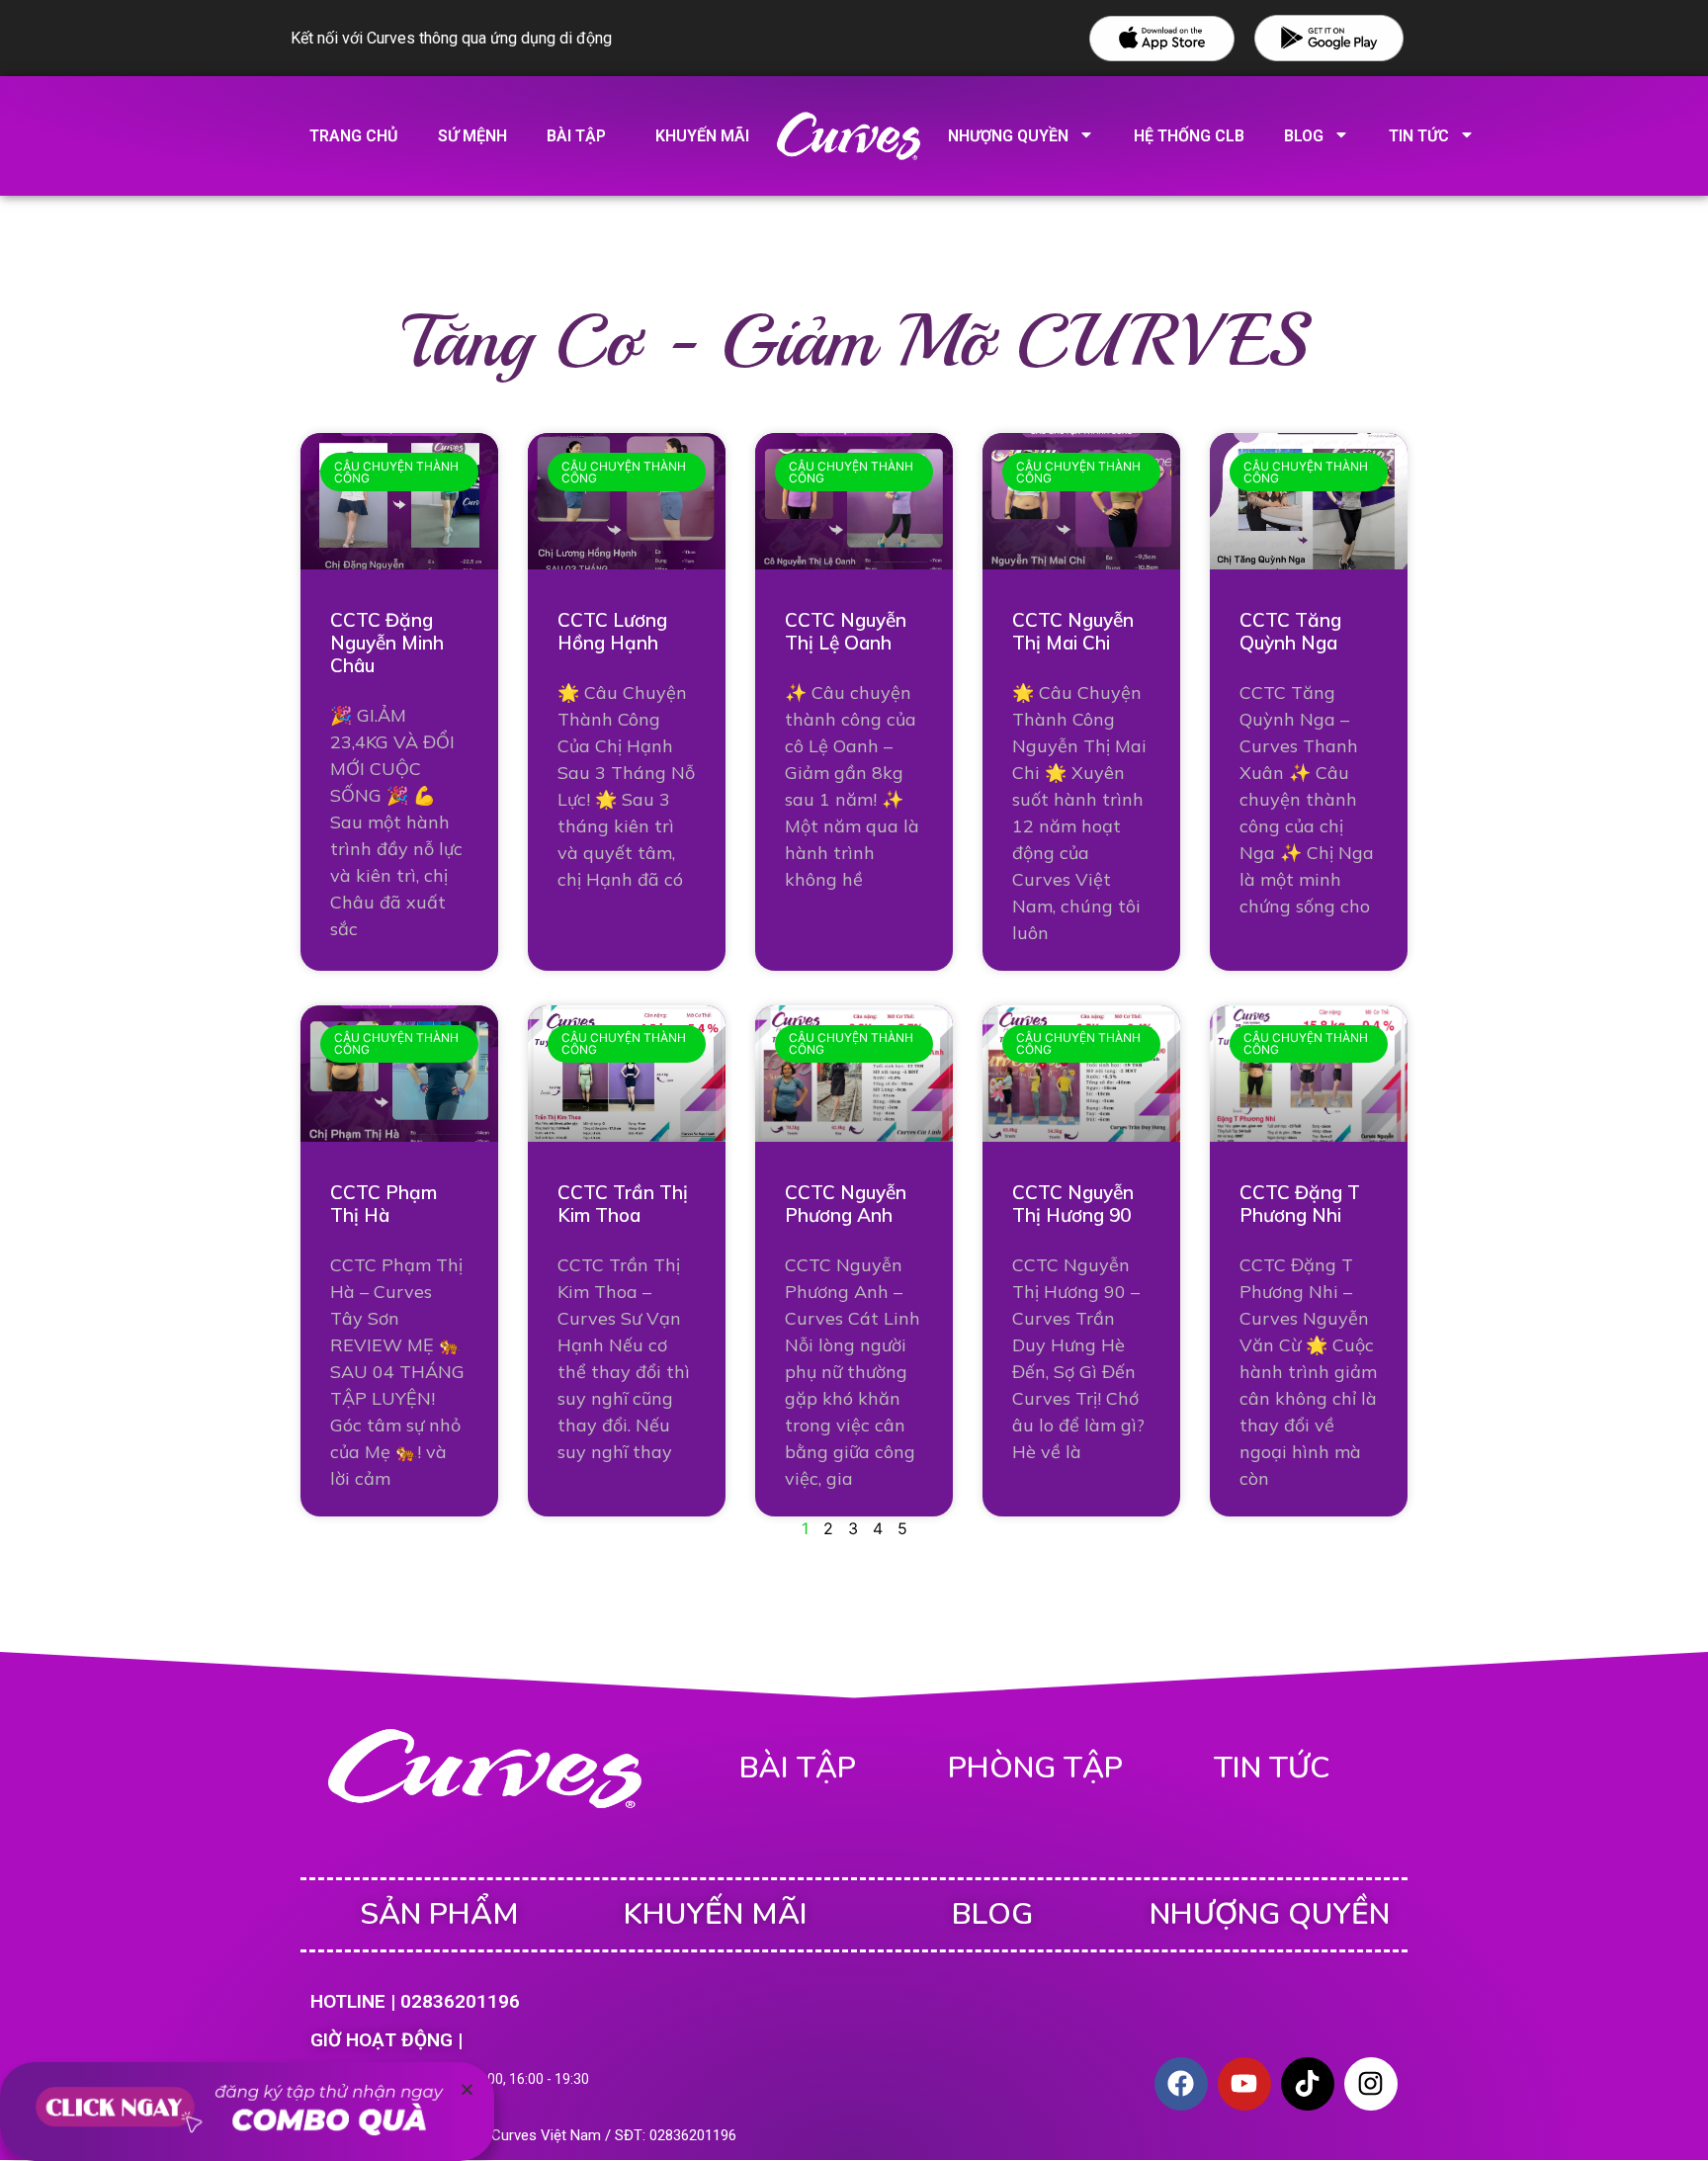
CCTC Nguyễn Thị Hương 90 (1073, 1204)
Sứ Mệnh (472, 136)
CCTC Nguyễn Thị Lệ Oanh (846, 631)
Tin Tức (1419, 136)
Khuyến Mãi (716, 1914)
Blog (1304, 136)
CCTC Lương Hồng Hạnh (612, 631)
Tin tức (1272, 1768)
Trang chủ (354, 136)
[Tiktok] (1308, 2084)
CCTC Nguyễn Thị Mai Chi (1073, 631)
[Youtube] (1244, 2084)
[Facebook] (1181, 2084)
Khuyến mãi (702, 136)
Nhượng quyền (1008, 136)
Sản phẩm (439, 1914)
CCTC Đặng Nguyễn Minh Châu (387, 643)
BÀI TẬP (798, 1768)
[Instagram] (1371, 2084)
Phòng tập (1035, 1768)
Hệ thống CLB (1189, 136)
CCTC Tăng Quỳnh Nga (1290, 631)
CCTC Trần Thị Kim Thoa (623, 1204)
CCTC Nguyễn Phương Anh (846, 1204)
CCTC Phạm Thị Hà (384, 1204)
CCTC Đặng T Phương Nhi (1300, 1204)
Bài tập (576, 136)
